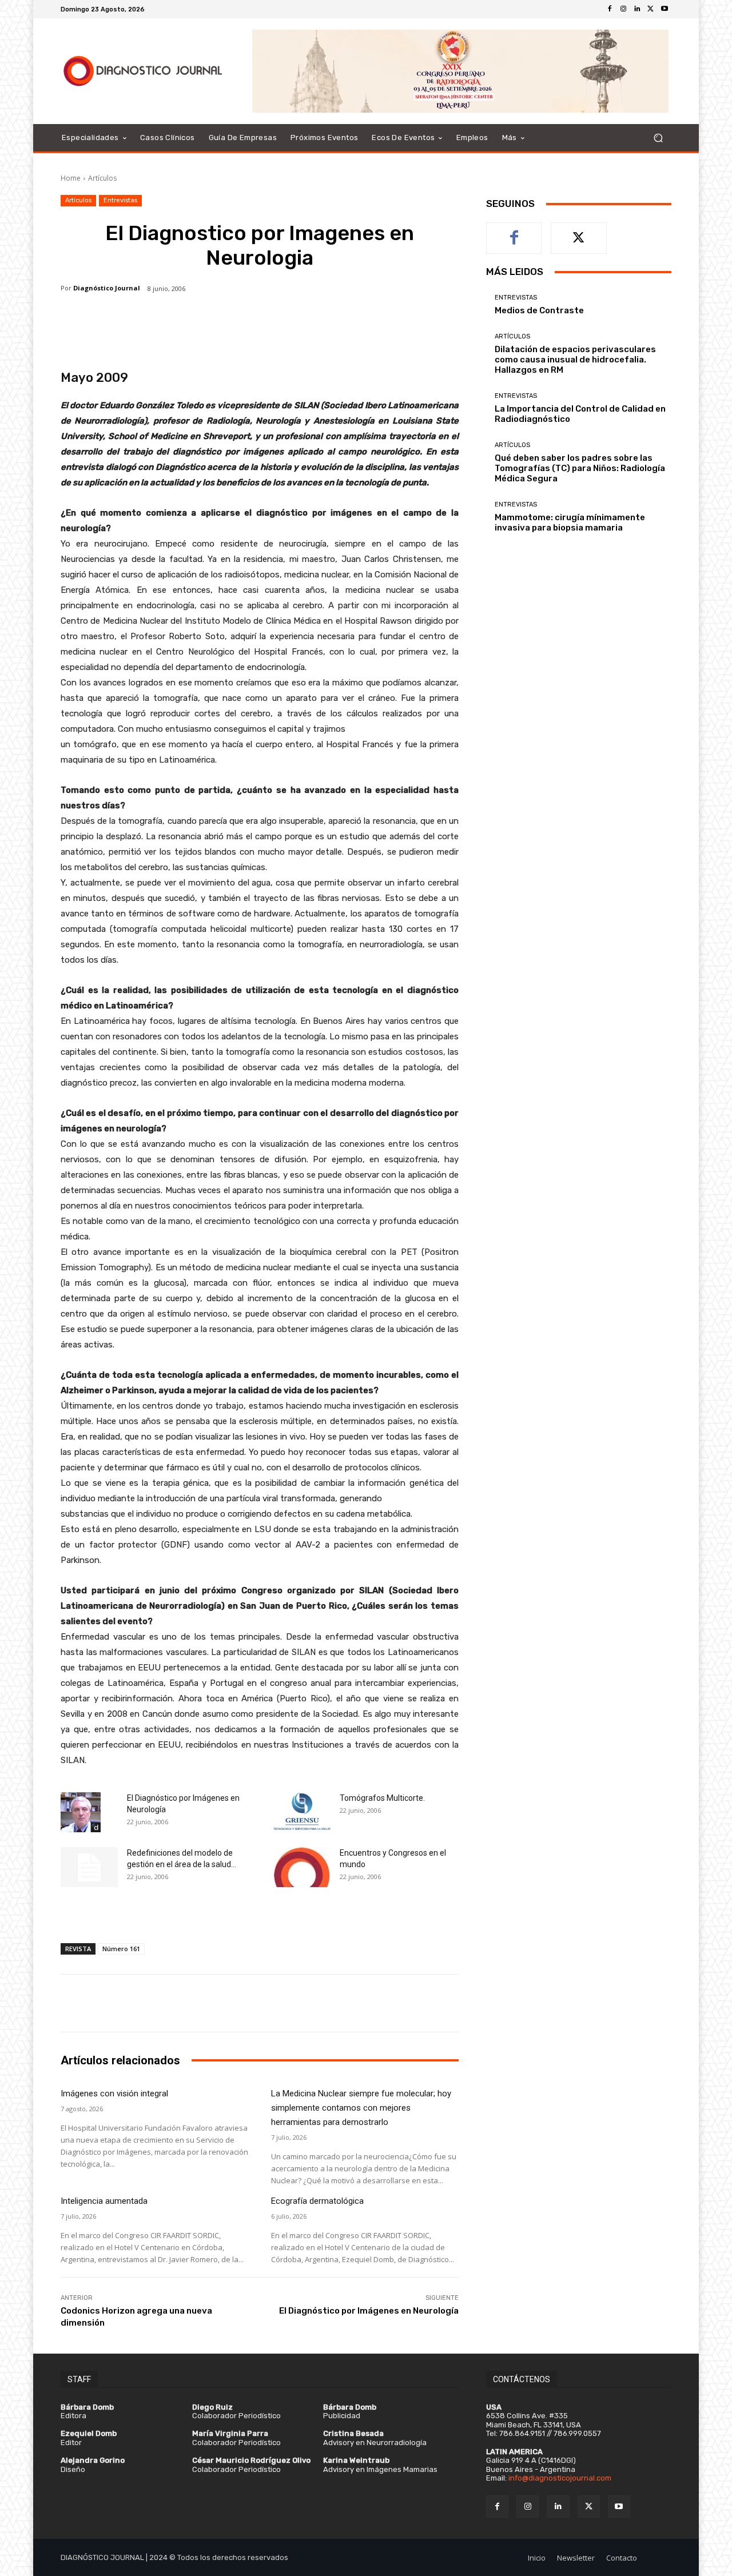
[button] (658, 138)
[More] (416, 329)
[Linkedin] (637, 9)
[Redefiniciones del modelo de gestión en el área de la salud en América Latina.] (89, 1867)
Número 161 (121, 1949)
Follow (579, 231)
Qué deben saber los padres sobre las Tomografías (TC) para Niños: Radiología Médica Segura (580, 468)
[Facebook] (610, 9)
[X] (651, 9)
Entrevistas (120, 200)
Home (71, 178)
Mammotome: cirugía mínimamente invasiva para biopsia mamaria (570, 523)
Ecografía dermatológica (317, 2201)
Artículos (102, 178)
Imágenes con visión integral (114, 2094)
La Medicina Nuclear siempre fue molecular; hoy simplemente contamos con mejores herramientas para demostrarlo (361, 2108)
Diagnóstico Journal (107, 288)
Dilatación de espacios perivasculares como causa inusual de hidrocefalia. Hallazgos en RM (575, 360)
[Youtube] (665, 9)
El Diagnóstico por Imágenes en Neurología (369, 2311)
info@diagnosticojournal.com (560, 2478)
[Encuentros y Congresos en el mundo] (302, 1867)
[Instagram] (623, 9)
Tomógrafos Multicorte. (382, 1798)
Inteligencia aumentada (104, 2201)
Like (514, 231)
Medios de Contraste (539, 310)
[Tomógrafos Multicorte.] (302, 1811)
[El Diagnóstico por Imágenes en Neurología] (81, 1812)
